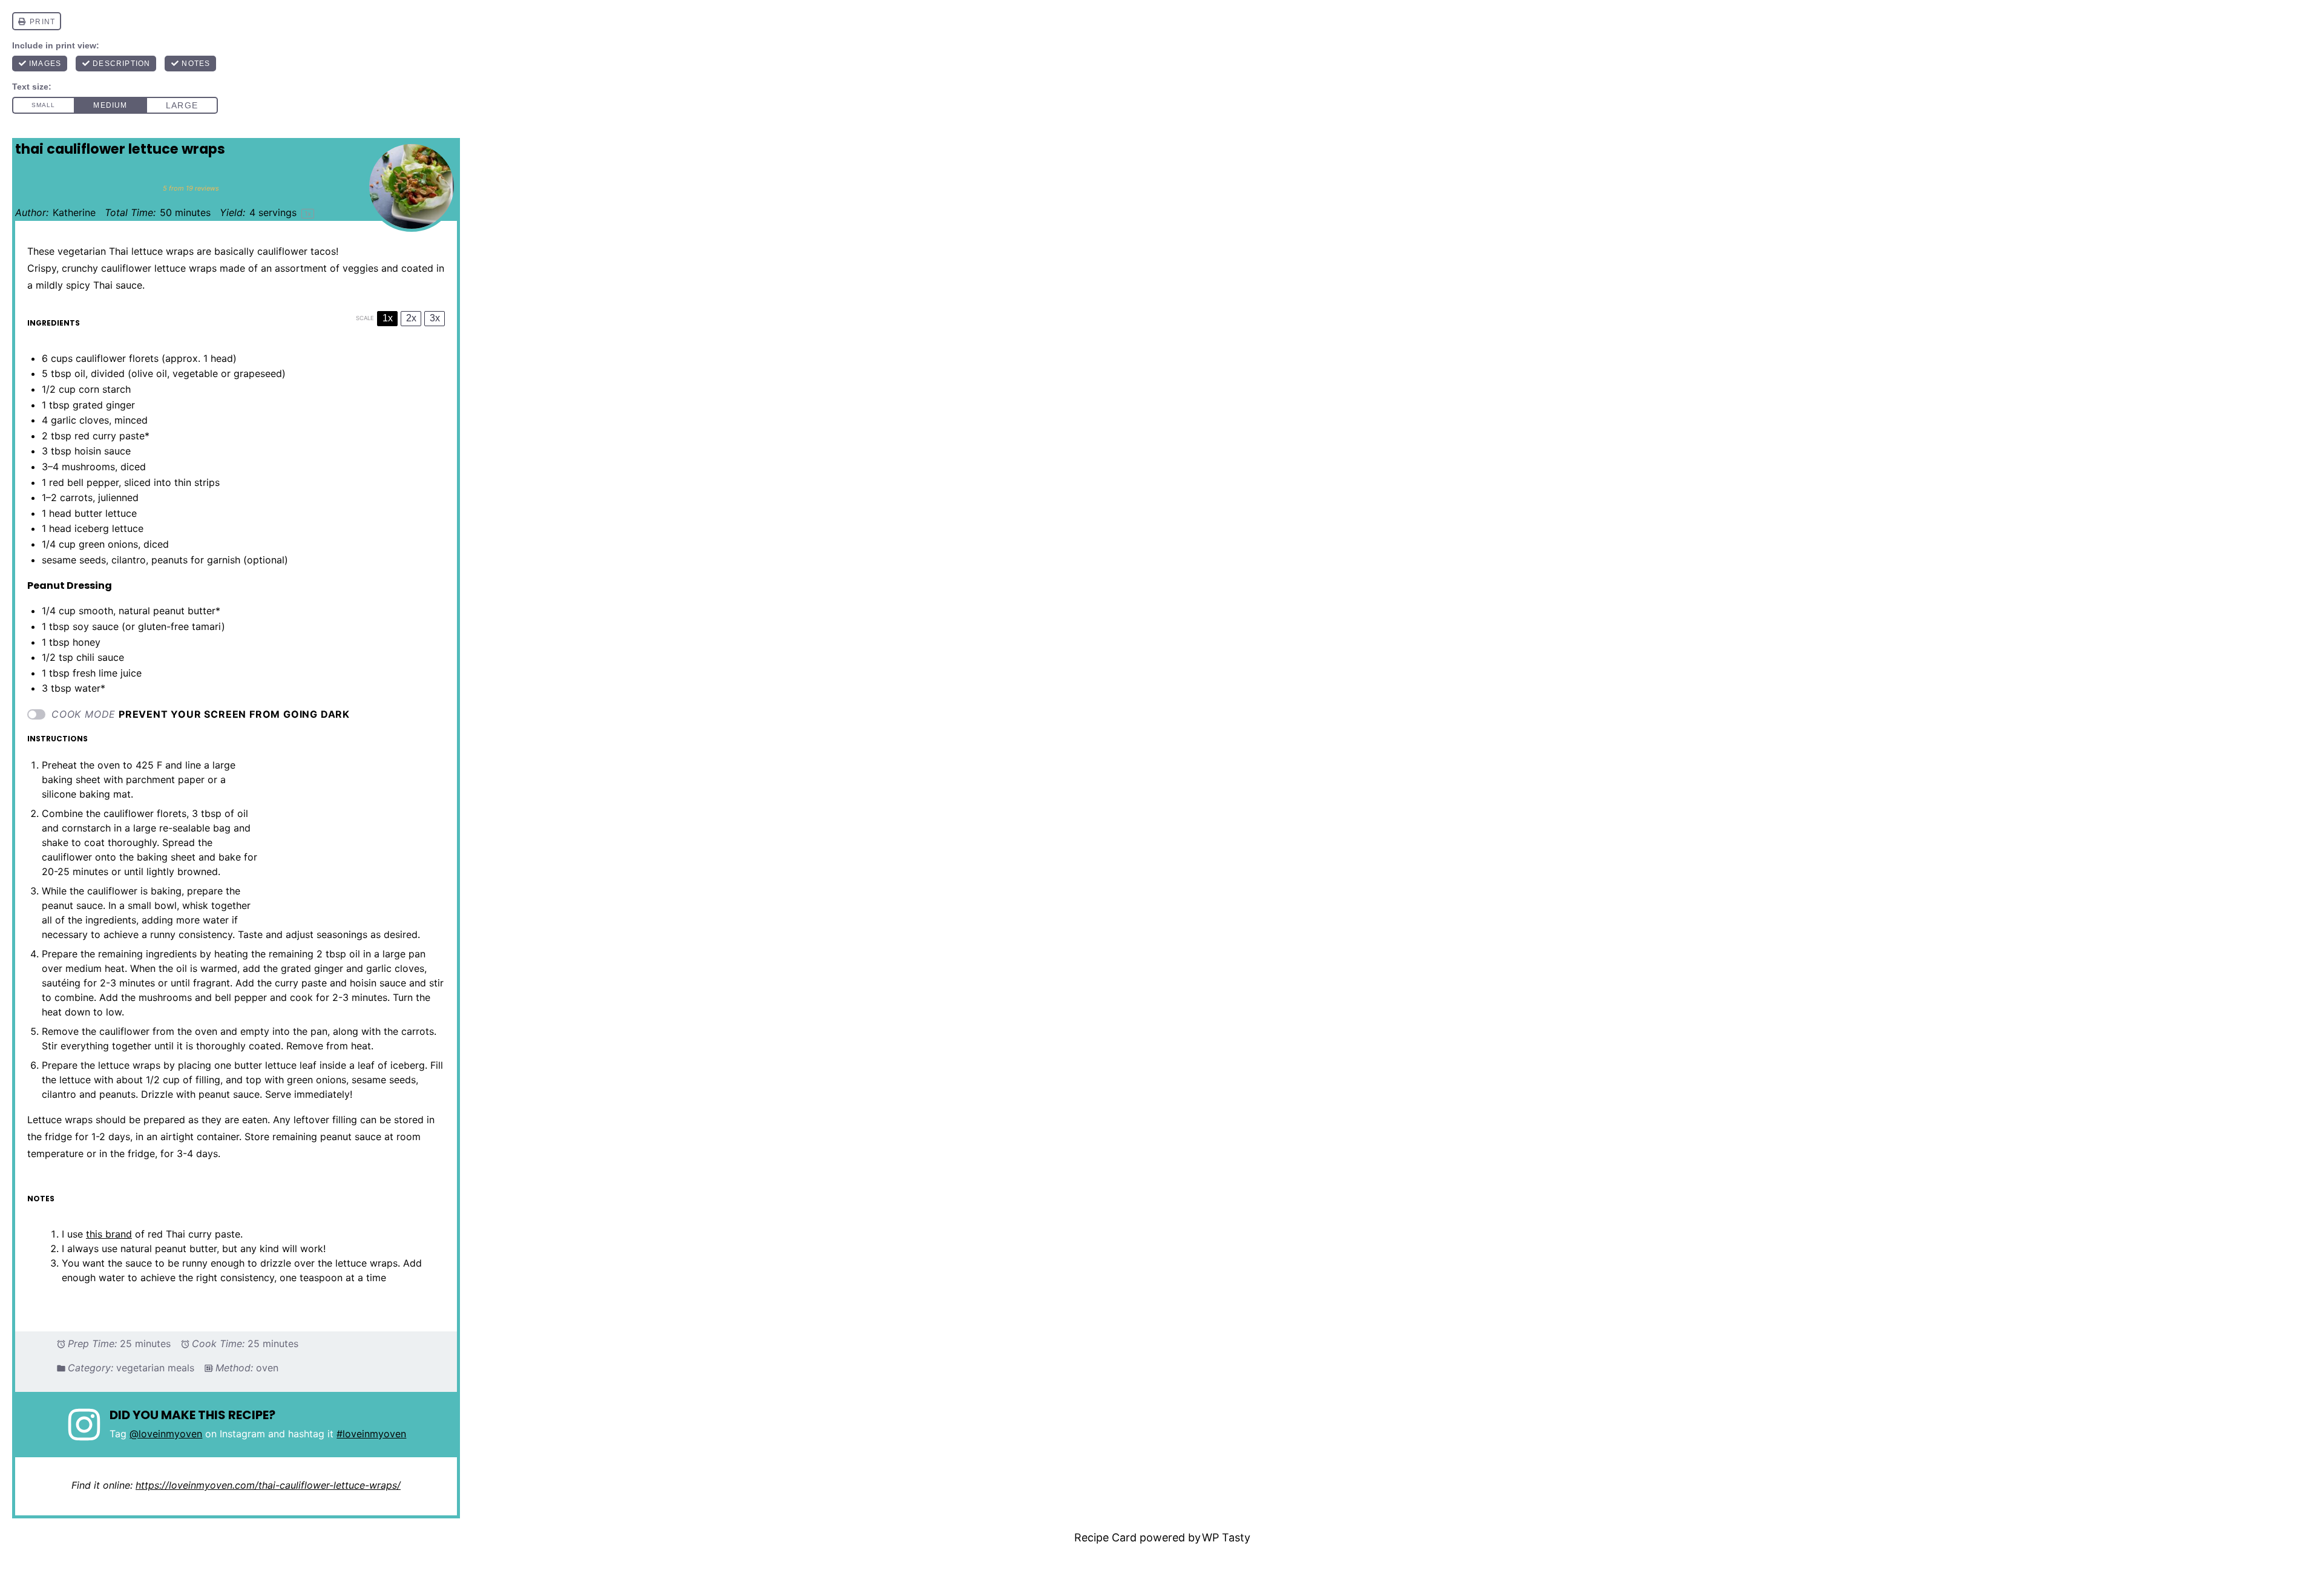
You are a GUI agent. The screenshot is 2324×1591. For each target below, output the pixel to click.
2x (411, 318)
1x (388, 318)
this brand (109, 1234)
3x (435, 318)
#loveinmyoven (371, 1434)
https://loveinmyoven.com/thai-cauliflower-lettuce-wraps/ (268, 1485)
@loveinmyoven (166, 1434)
